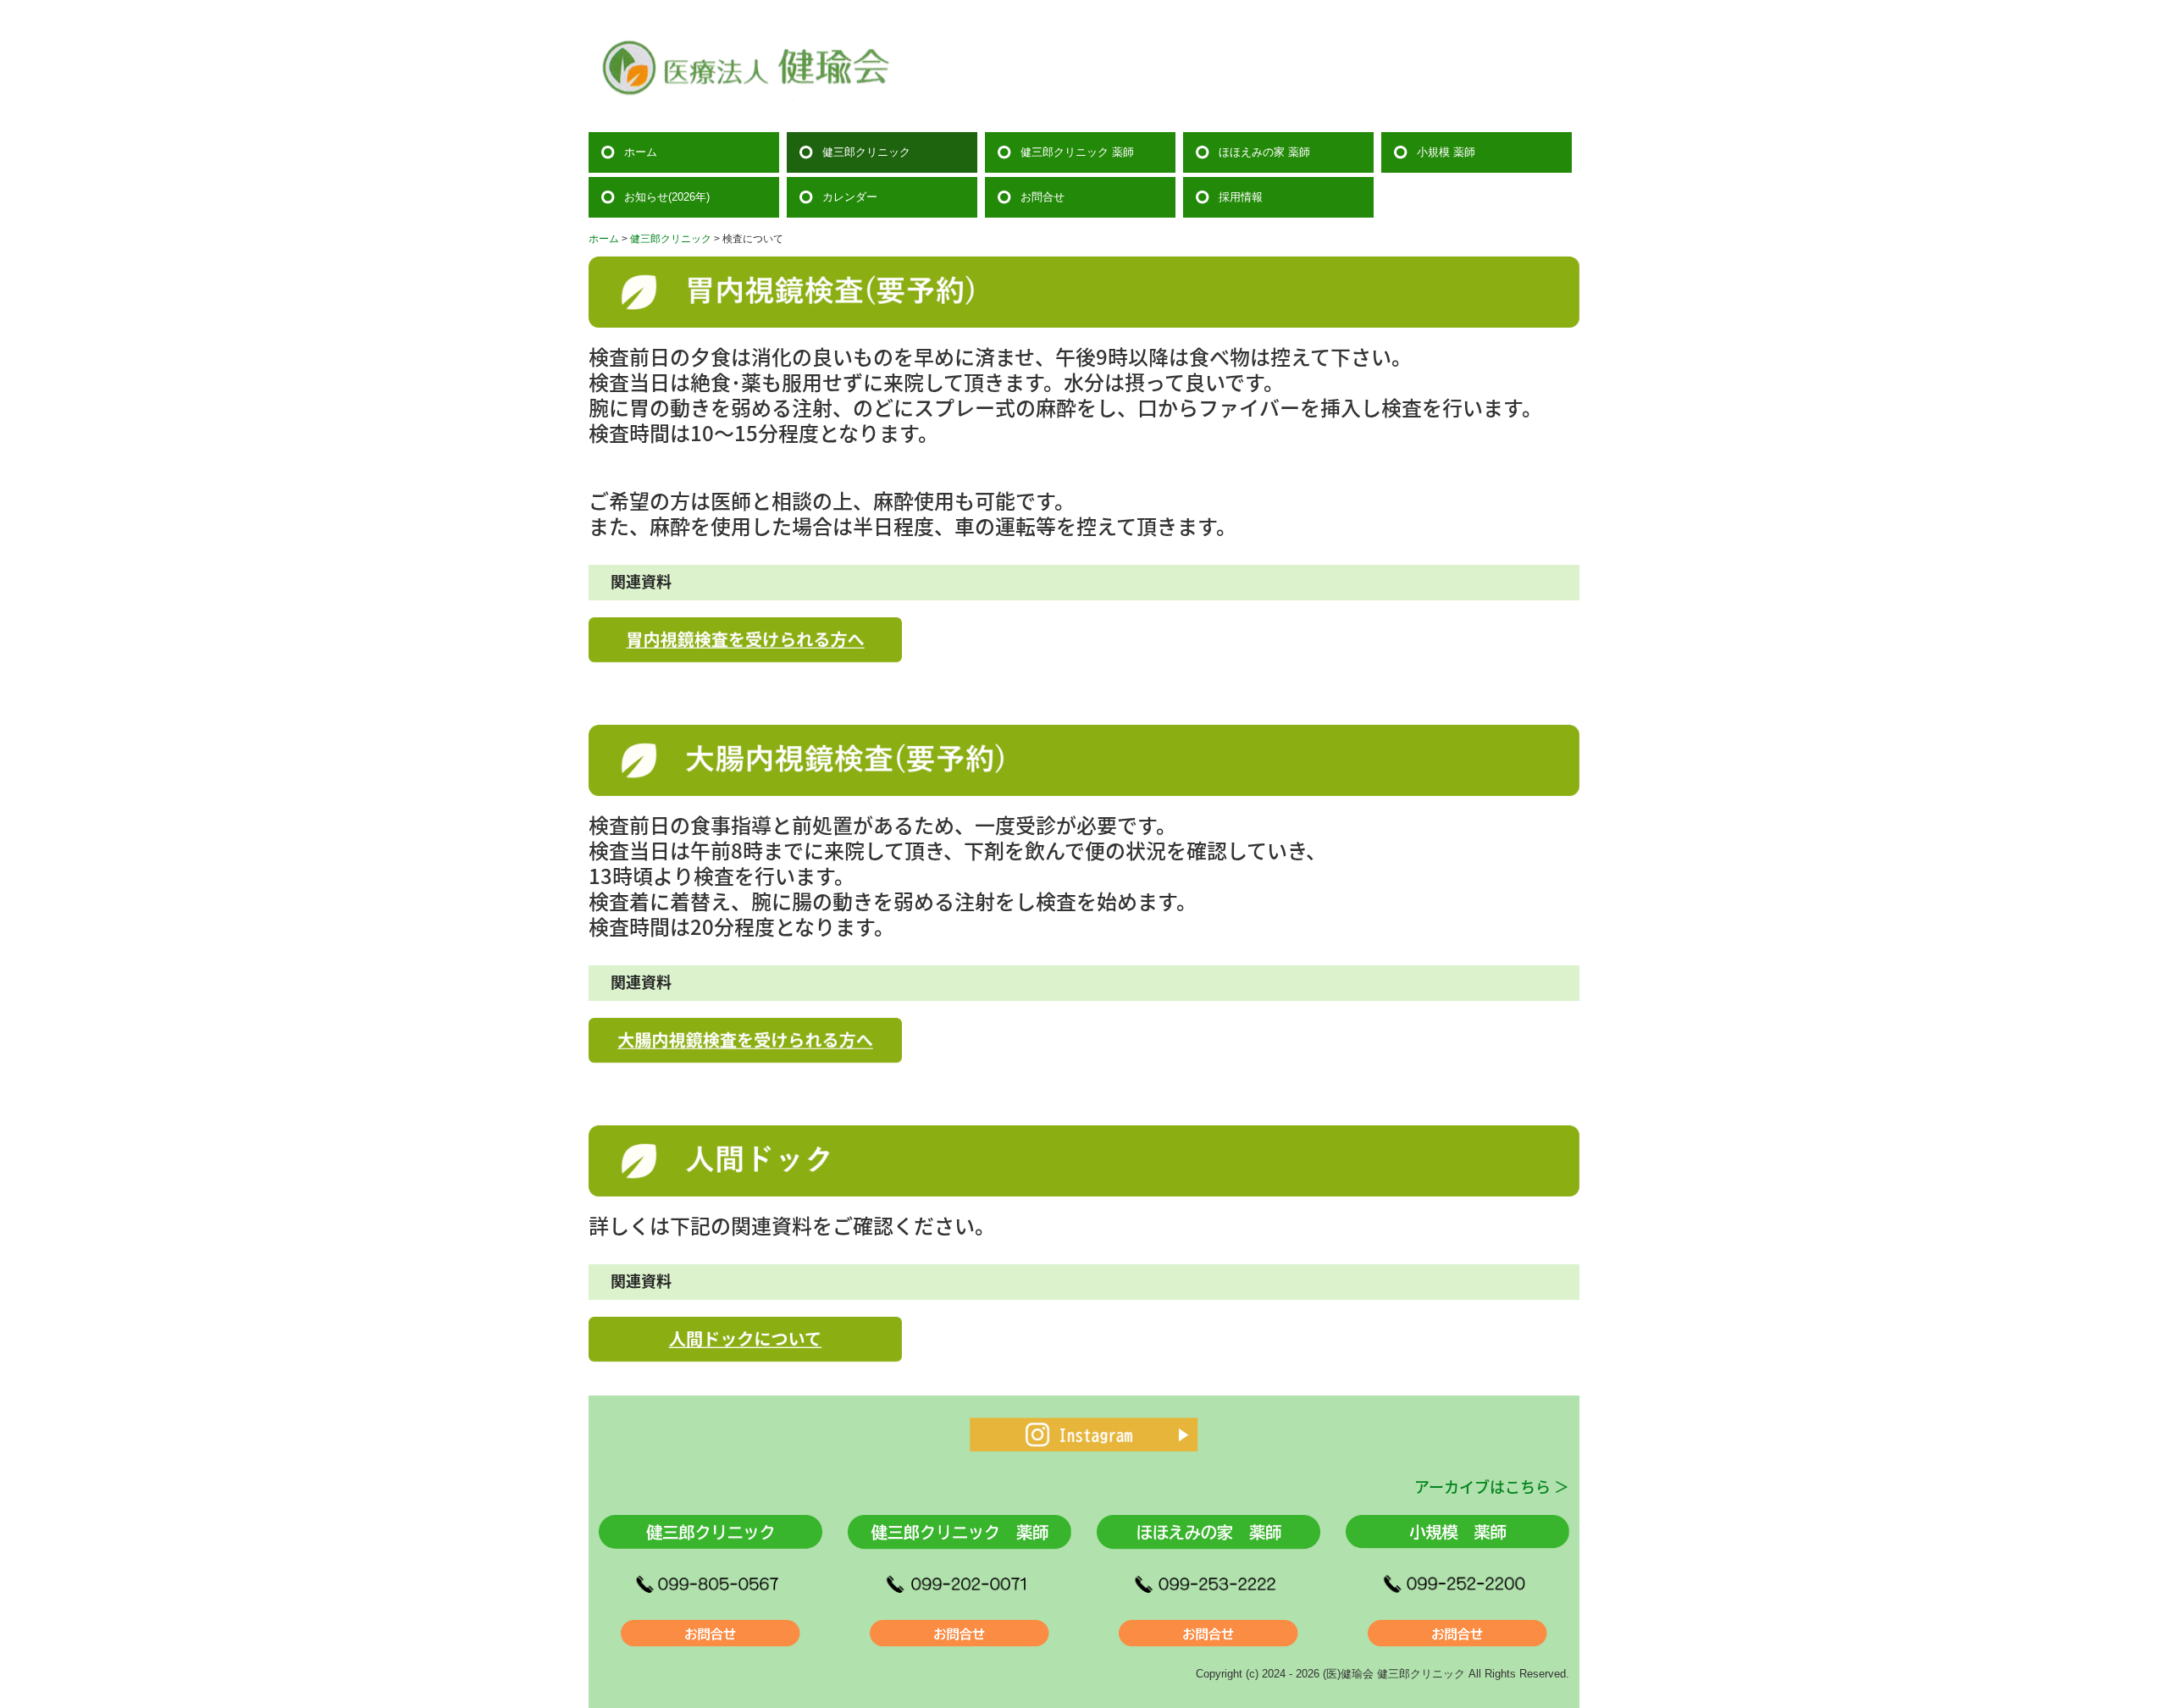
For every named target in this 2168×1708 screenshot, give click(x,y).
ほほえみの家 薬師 (1264, 152)
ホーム (641, 152)
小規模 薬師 (1446, 152)
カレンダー (850, 197)
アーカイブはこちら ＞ (1492, 1486)
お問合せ (1043, 197)
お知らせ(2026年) (667, 197)
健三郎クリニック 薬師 (1077, 152)
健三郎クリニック (866, 152)
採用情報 (1241, 197)
